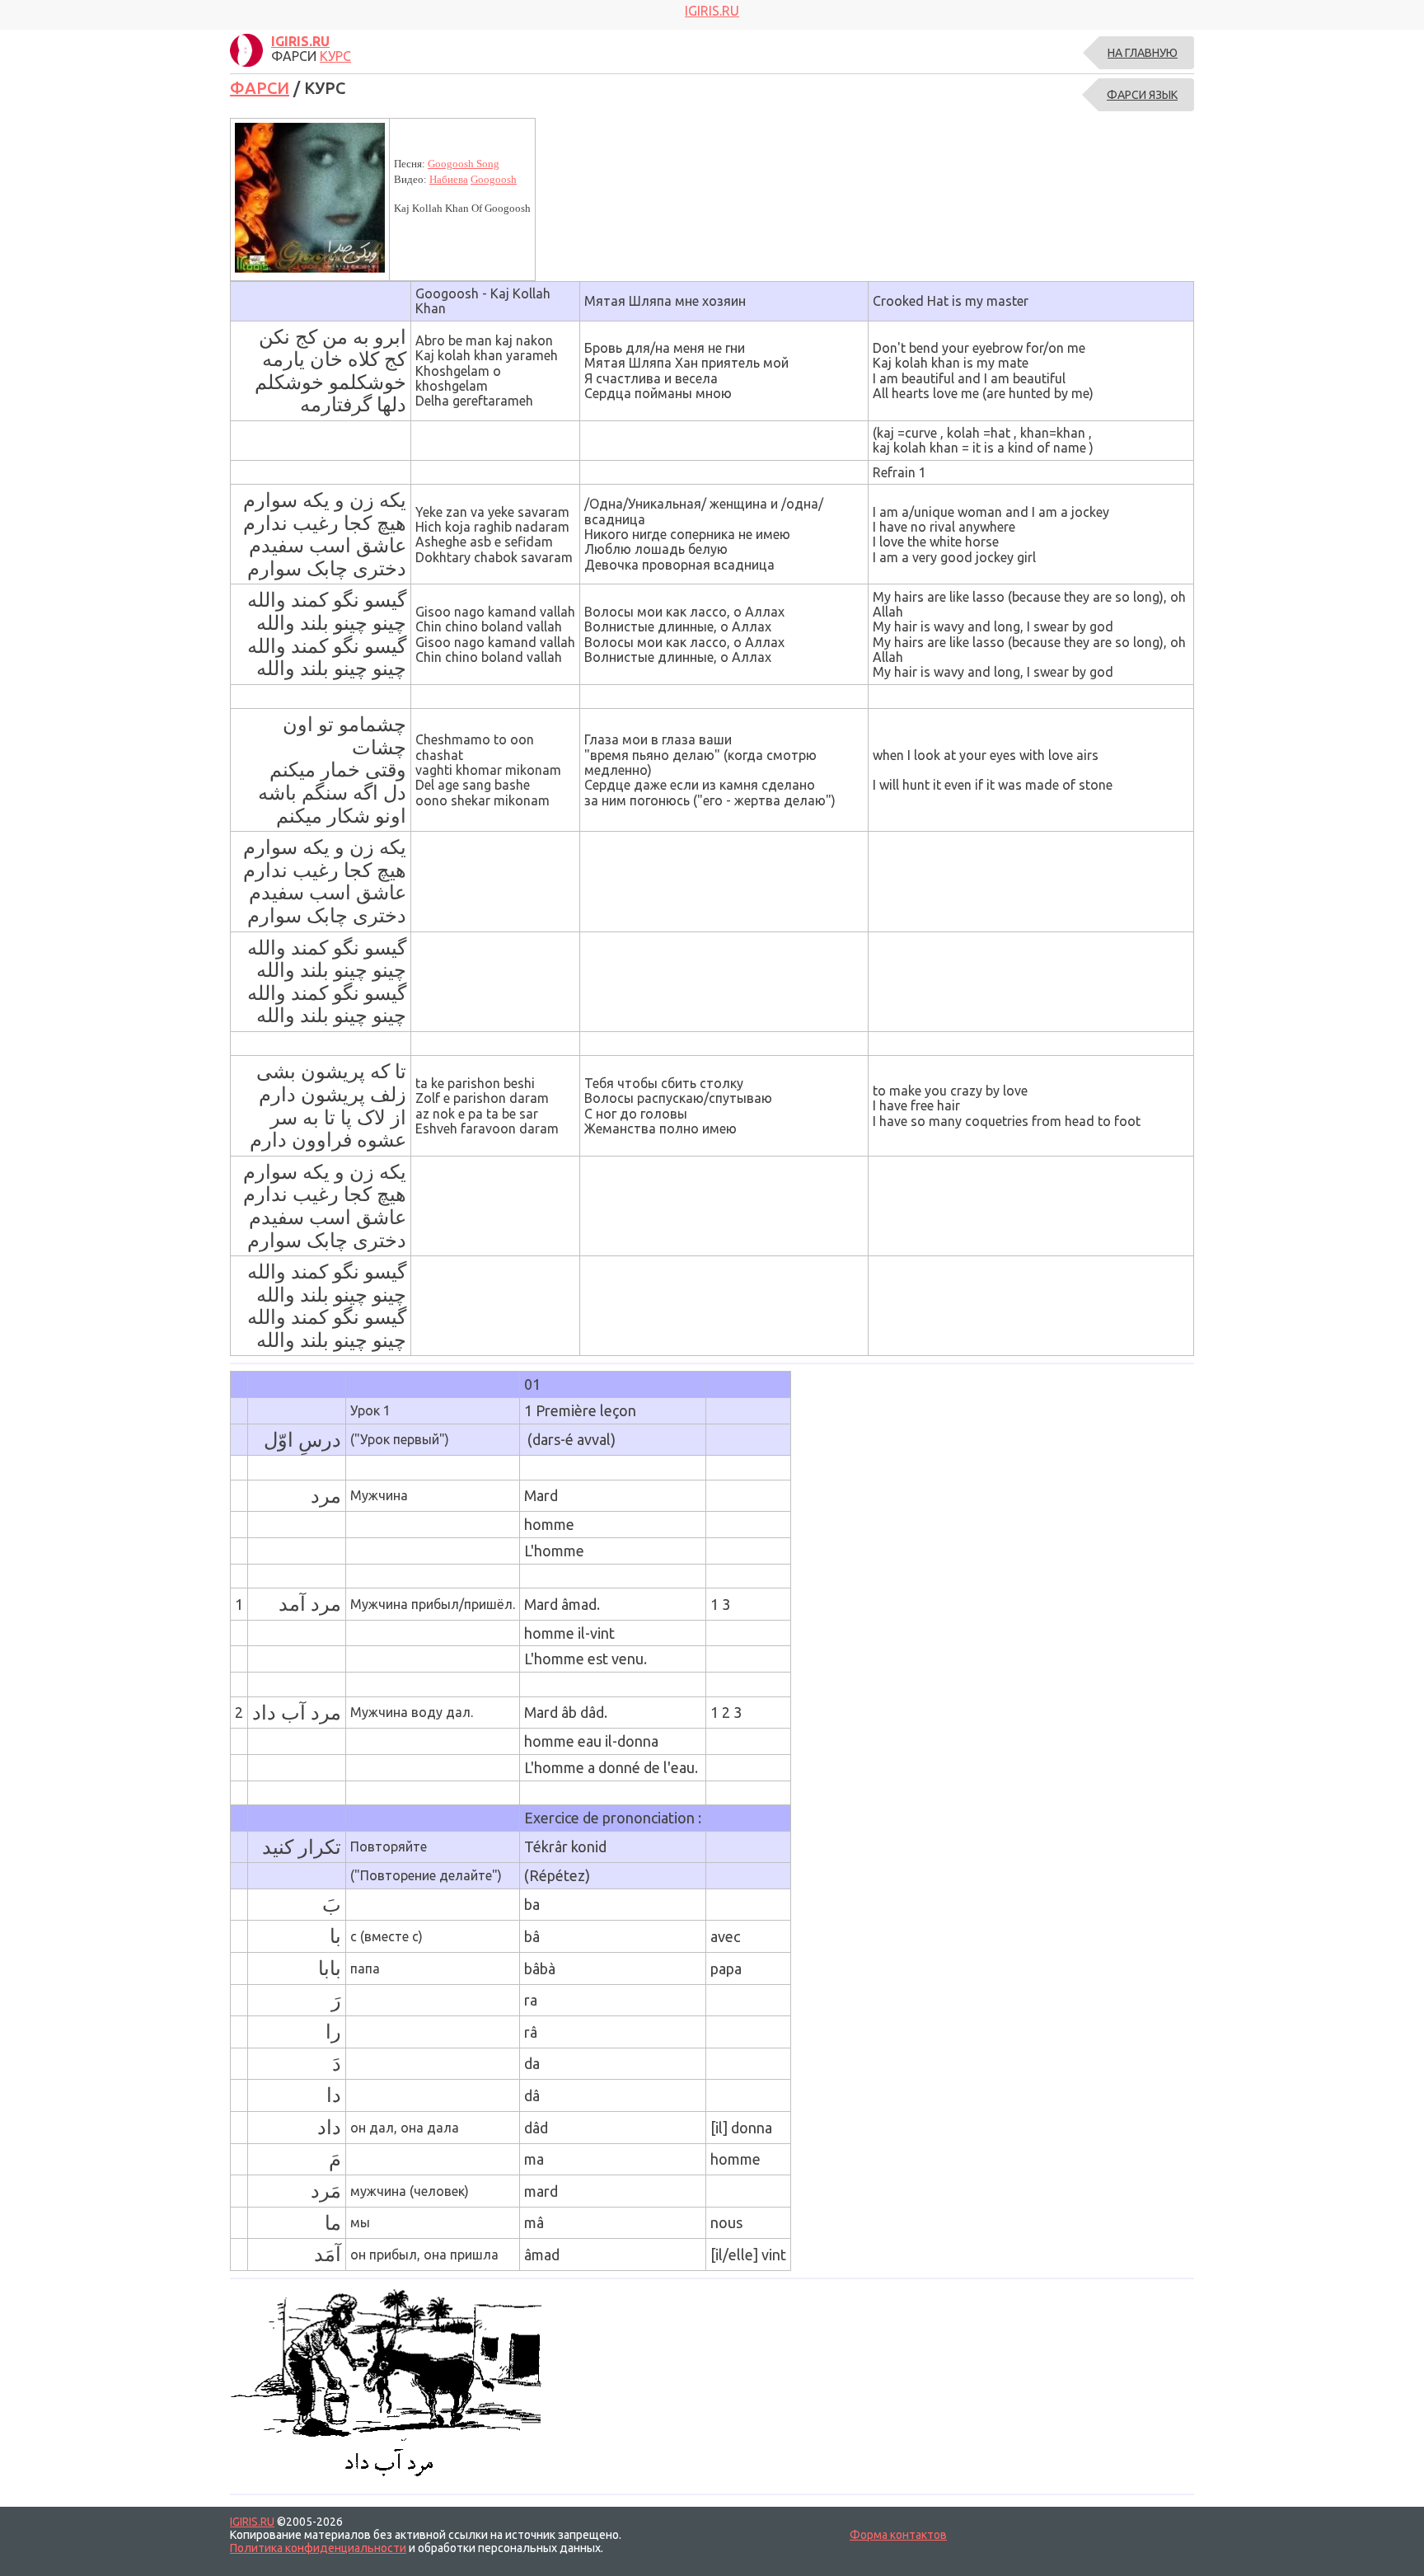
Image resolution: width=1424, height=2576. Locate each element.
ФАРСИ (260, 88)
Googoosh (494, 179)
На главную (1143, 53)
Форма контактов (898, 2535)
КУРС (335, 56)
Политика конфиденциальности (318, 2548)
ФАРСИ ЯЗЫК (1142, 95)
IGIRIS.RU (252, 2522)
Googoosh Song (464, 164)
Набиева (449, 179)
